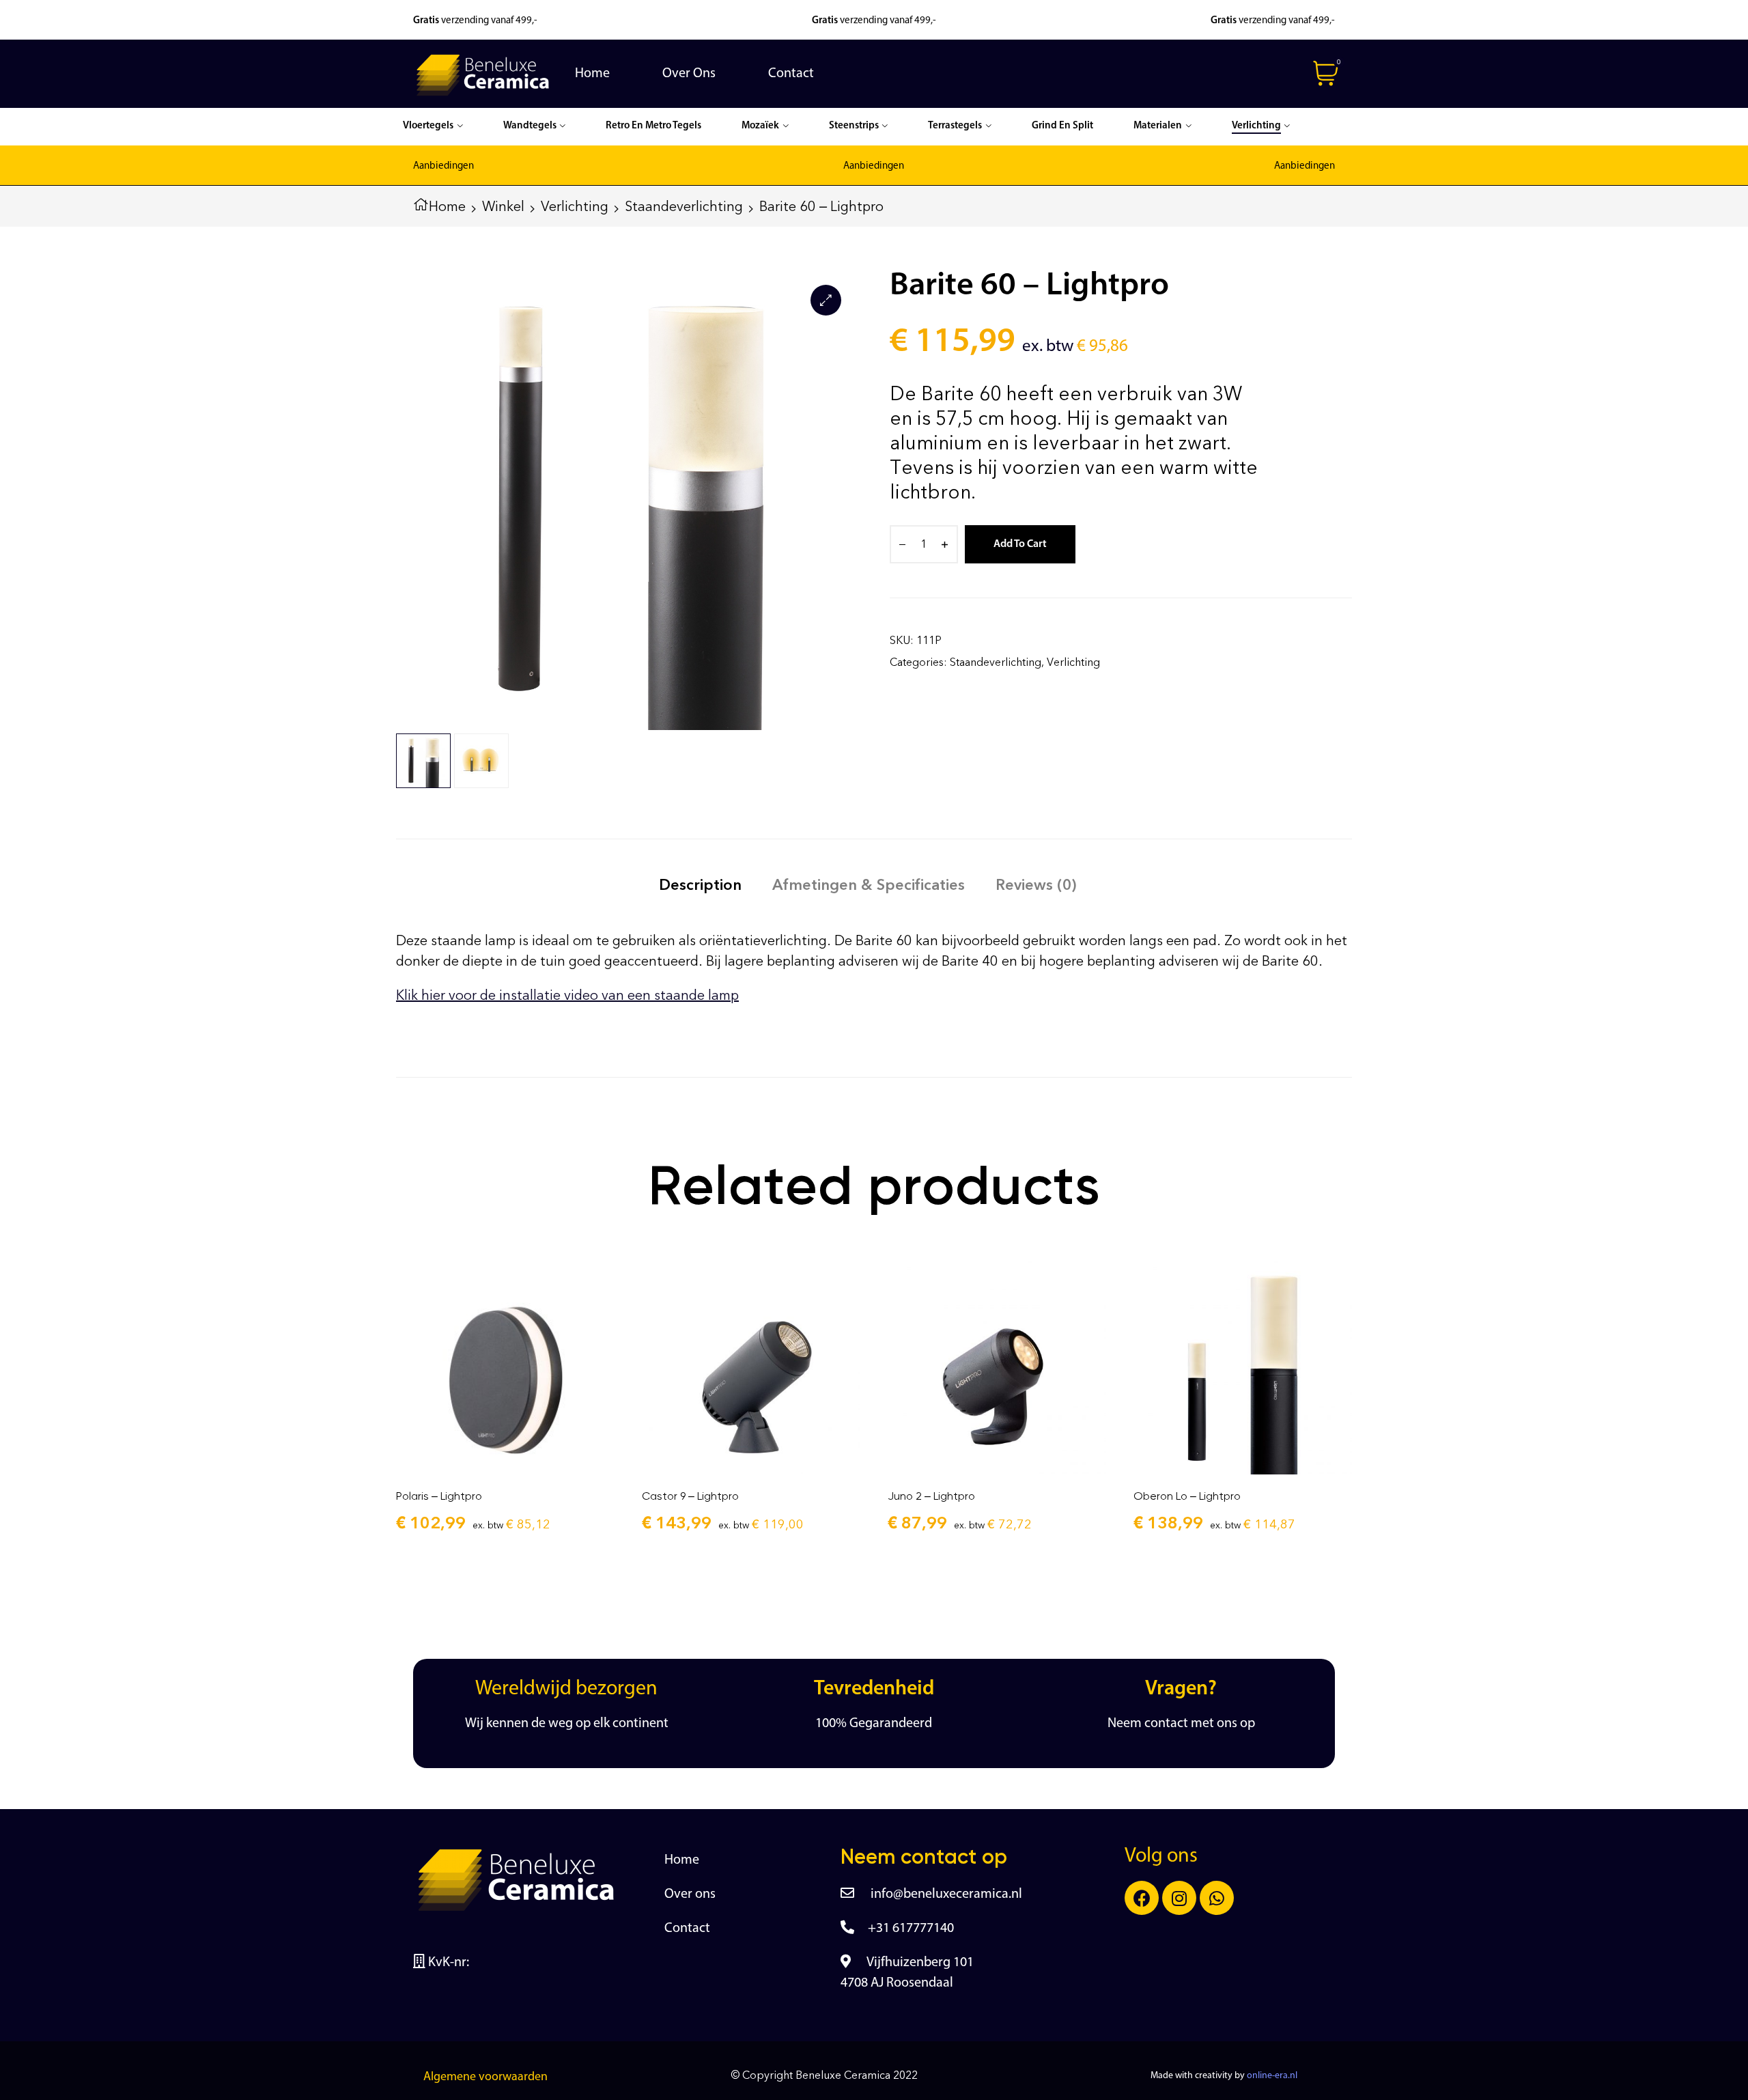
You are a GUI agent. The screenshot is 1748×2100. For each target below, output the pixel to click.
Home (447, 206)
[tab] (700, 885)
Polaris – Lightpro (439, 1496)
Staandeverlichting (684, 206)
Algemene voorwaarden (485, 2077)
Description (700, 885)
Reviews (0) (1036, 885)
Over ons (690, 1894)
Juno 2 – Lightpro (931, 1496)
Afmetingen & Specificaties (869, 885)
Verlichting (575, 206)
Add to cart (1020, 544)
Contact (687, 1929)
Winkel (503, 206)
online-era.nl (1272, 2076)
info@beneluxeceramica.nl (945, 1894)
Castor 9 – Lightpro (690, 1496)
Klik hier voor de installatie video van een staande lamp (567, 995)
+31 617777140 (911, 1929)
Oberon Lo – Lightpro (1187, 1496)
